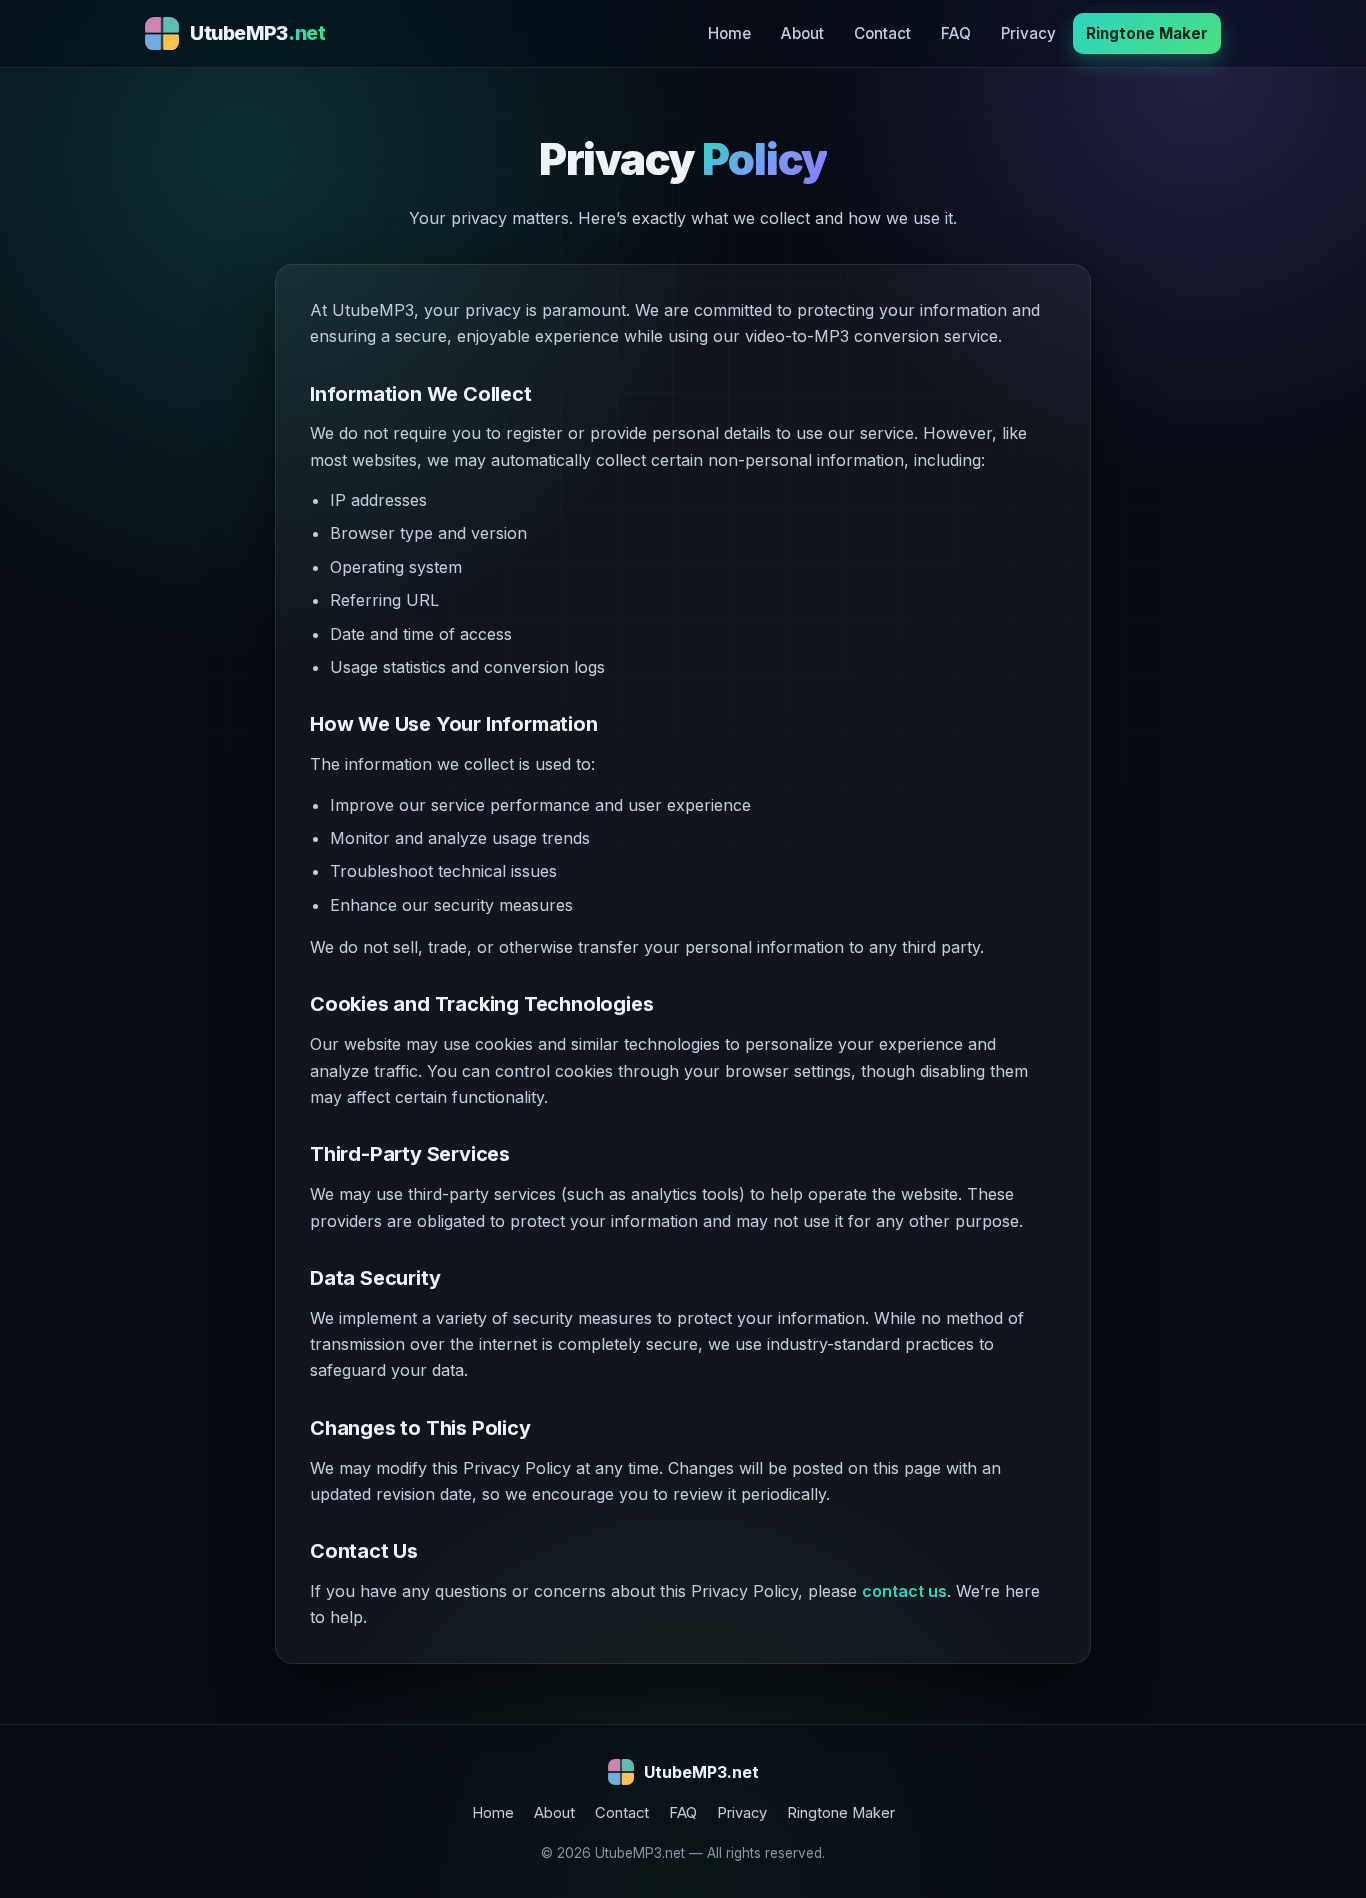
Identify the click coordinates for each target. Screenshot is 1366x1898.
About (802, 33)
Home (729, 33)
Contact (882, 33)
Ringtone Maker (1147, 33)
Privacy (1028, 33)
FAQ (956, 33)
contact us (904, 1591)
